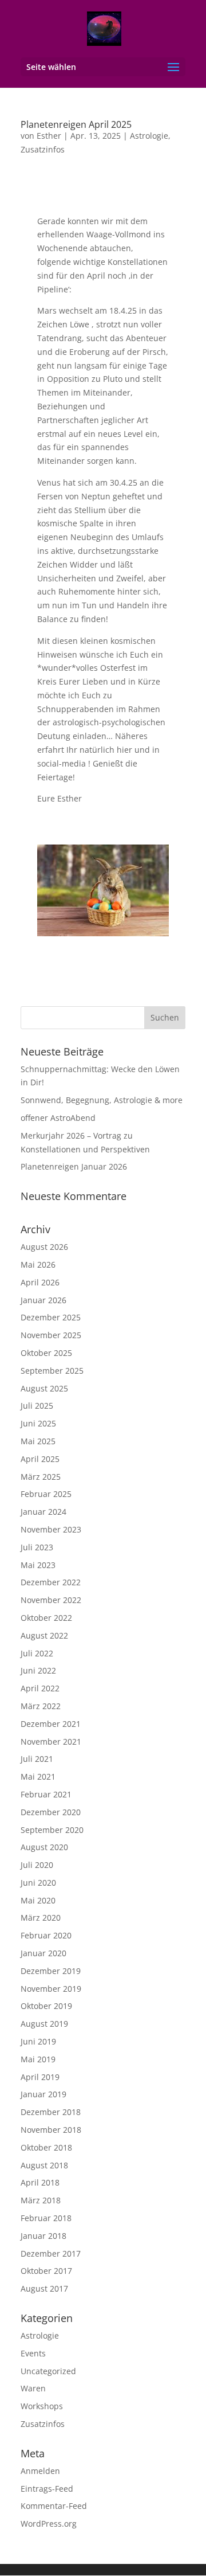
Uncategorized (48, 2371)
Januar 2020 (43, 1953)
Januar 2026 (43, 1300)
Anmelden (40, 2471)
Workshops (42, 2406)
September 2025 (52, 1371)
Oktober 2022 (46, 1618)
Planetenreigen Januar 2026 (74, 1166)
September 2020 (52, 1830)
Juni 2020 (38, 1883)
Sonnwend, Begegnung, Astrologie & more (102, 1100)
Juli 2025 (37, 1406)
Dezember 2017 (51, 2253)
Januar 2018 (43, 2236)
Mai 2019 (38, 2059)
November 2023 (51, 1529)
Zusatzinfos (43, 149)
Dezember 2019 (51, 1971)
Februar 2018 (46, 2218)
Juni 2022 (38, 1670)
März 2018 (41, 2200)
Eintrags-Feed (47, 2489)
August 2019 (44, 2024)
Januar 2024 (43, 1512)
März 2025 (41, 1477)
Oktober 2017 (46, 2271)
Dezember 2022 (51, 1582)
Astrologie (149, 136)
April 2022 (40, 1688)
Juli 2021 (37, 1759)
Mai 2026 (38, 1264)
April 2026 (40, 1282)
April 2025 (40, 1459)
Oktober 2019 (46, 2006)
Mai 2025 (38, 1441)
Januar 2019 (43, 2094)
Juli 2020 (37, 1865)
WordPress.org (49, 2524)
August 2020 (44, 1847)
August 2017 (44, 2288)
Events (33, 2353)
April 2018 (40, 2182)
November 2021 (51, 1742)
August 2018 (44, 2165)
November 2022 (51, 1600)
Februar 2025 (46, 1494)
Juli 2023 (37, 1547)
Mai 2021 (38, 1776)
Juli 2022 (37, 1653)
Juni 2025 (38, 1423)
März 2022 (41, 1706)
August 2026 (44, 1247)
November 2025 (51, 1335)
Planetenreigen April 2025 (76, 124)
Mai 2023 (38, 1565)
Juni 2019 (38, 2041)
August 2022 (44, 1635)
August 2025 (44, 1388)
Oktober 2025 (46, 1353)
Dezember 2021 (51, 1724)
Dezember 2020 (51, 1812)
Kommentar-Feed (54, 2506)
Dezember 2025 (51, 1317)
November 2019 (51, 1989)
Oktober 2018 (46, 2147)
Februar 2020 (46, 1935)
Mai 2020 (38, 1900)
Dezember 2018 (51, 2112)
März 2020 (41, 1918)
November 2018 (51, 2130)
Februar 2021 (46, 1794)
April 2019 (40, 2077)
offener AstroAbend (58, 1118)
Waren (33, 2388)
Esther (49, 136)
